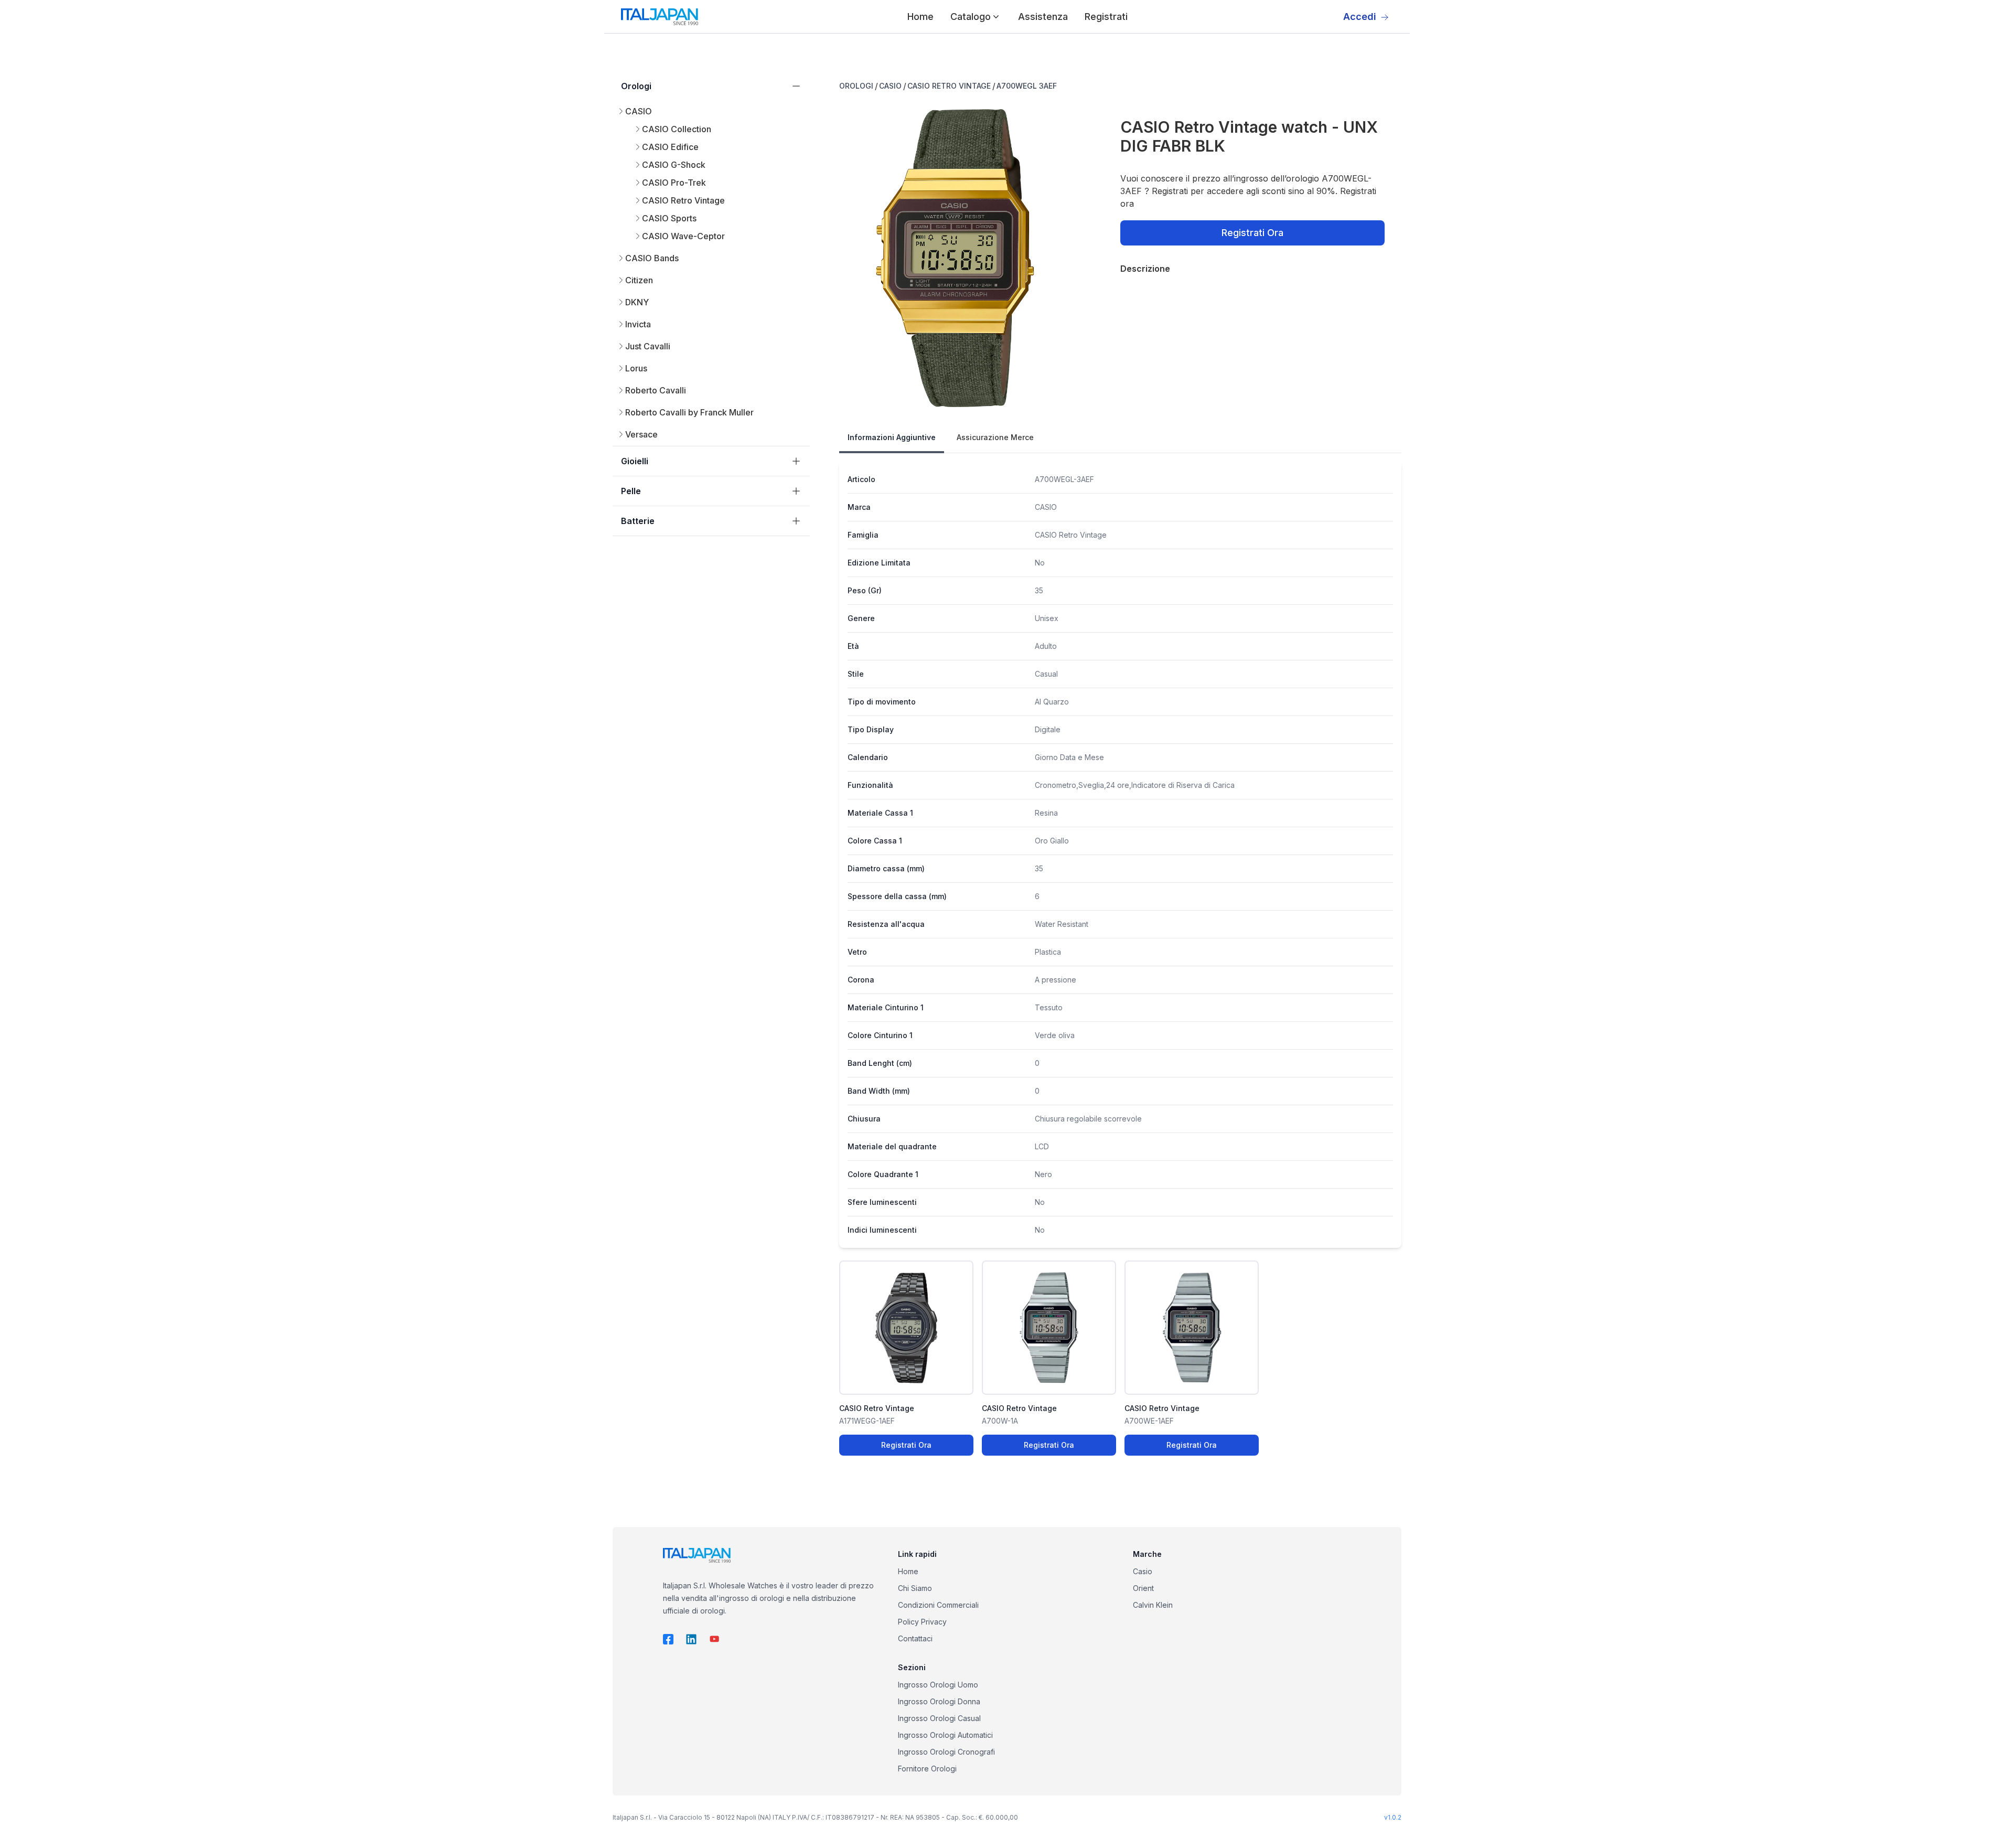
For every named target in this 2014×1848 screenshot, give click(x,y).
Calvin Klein (1153, 1605)
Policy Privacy (922, 1622)
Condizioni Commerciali (938, 1605)
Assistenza (1043, 17)
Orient (1143, 1588)
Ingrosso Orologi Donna (939, 1701)
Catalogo (971, 17)
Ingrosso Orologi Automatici (945, 1735)
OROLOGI (856, 86)
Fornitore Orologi (927, 1769)
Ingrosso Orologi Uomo (938, 1685)
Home (920, 17)
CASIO (890, 86)
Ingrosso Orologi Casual (939, 1718)
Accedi (1360, 17)
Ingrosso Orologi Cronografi (946, 1752)
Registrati (1106, 17)
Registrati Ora (1252, 233)
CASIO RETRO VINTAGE (949, 86)
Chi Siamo (915, 1588)
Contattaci (915, 1638)
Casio (1143, 1571)
